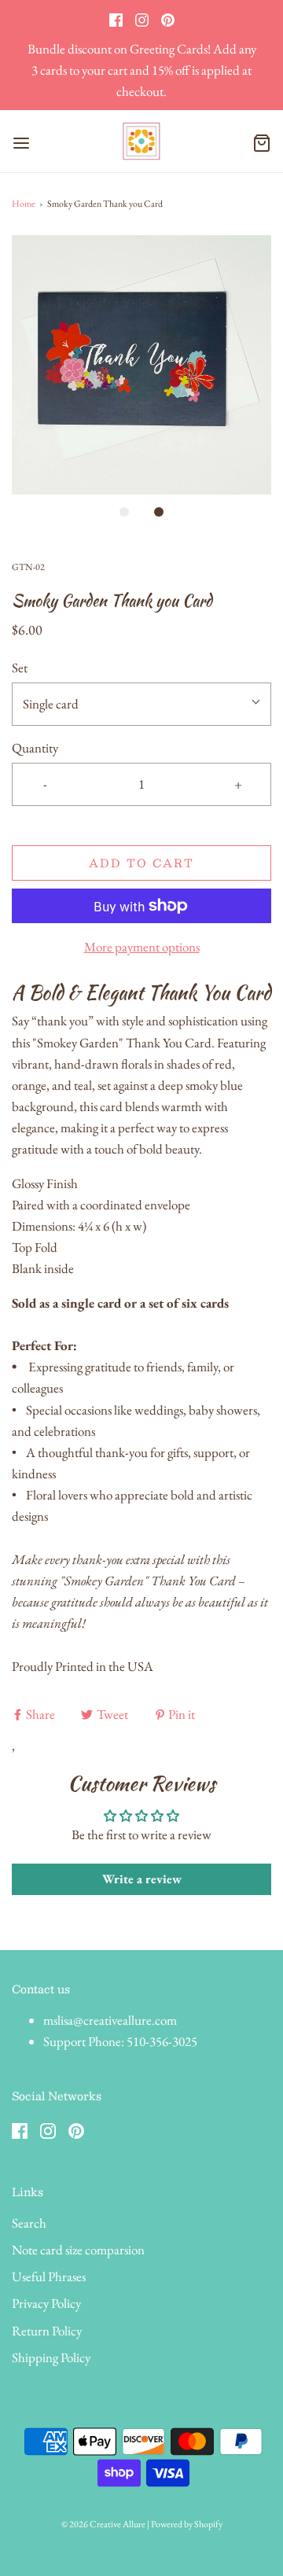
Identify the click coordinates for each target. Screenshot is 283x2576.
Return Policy (47, 2331)
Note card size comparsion (78, 2250)
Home (24, 204)
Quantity (35, 748)
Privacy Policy (46, 2303)
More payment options (142, 947)
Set (20, 668)
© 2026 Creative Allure (103, 2524)
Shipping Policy (51, 2357)
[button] (141, 365)
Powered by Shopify (187, 2524)
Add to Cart (141, 863)
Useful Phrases (49, 2276)
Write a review (142, 1879)
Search (29, 2223)
